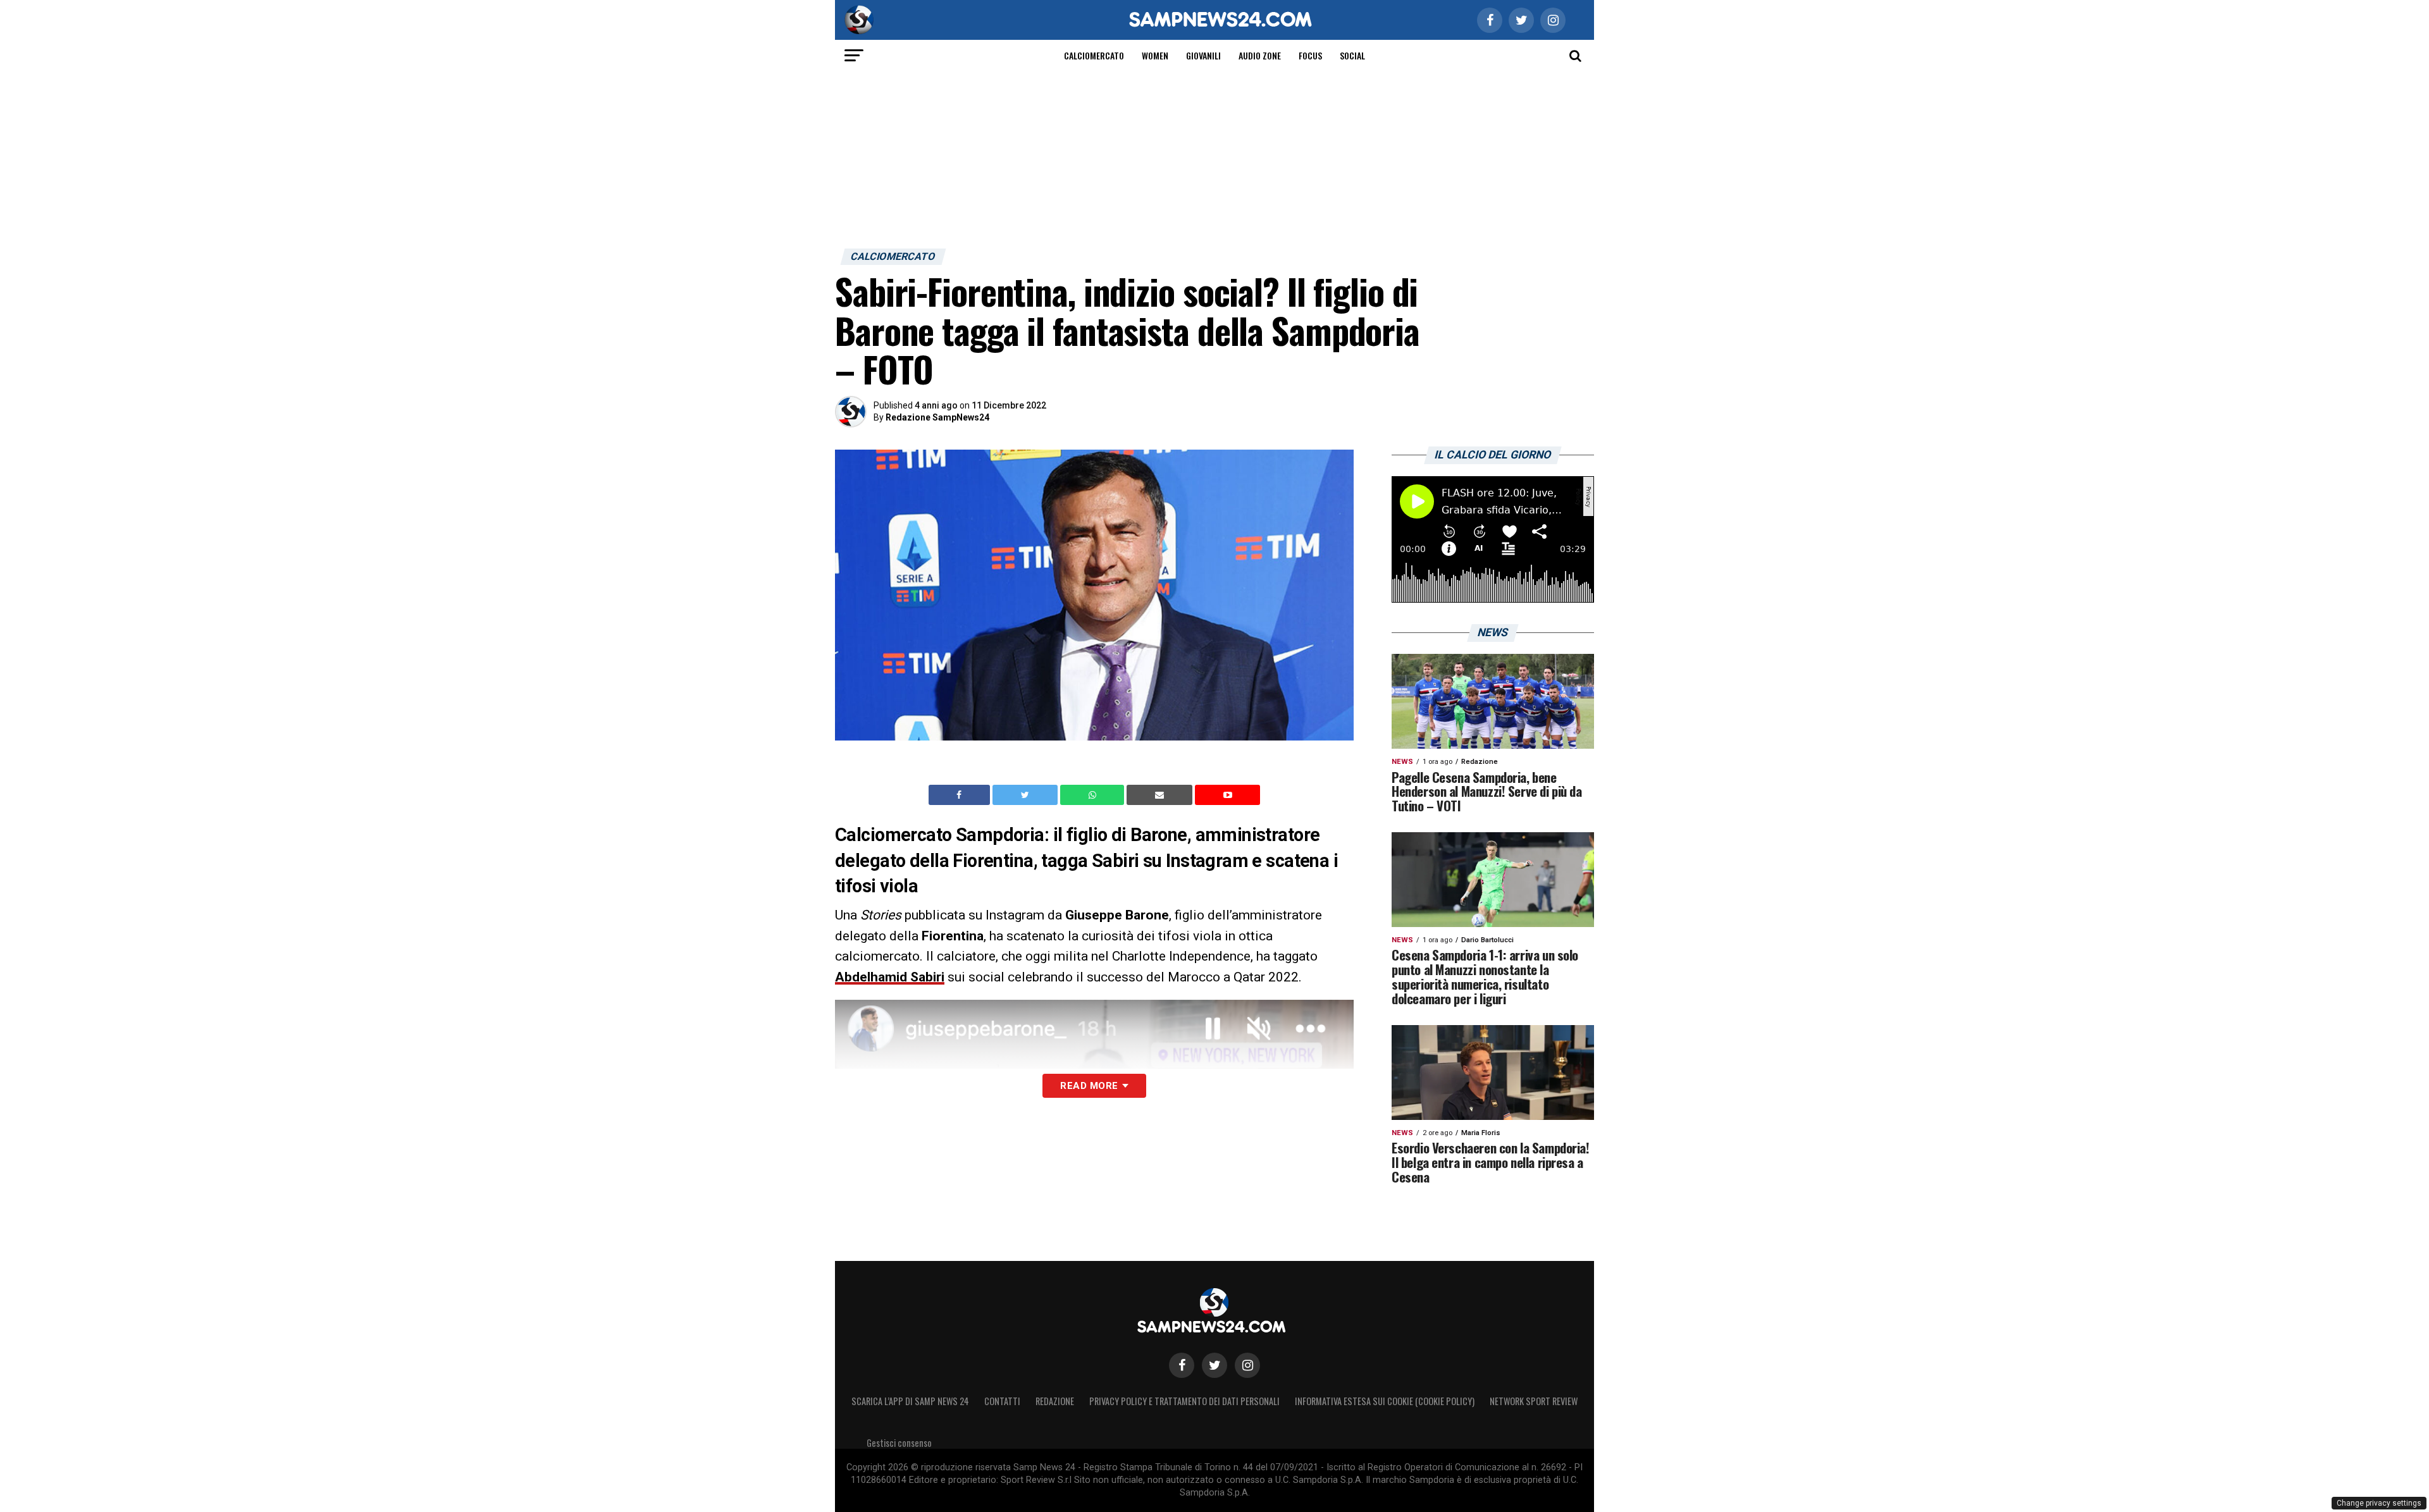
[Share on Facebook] (961, 795)
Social (1352, 55)
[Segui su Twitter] (1214, 1365)
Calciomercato (1094, 55)
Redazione (1055, 1401)
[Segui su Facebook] (1182, 1365)
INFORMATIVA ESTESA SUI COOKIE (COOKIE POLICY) (1385, 1401)
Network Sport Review (1534, 1401)
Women (1155, 55)
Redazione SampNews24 (937, 417)
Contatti (1002, 1401)
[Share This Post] (1094, 795)
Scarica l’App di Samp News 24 (910, 1401)
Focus (1310, 55)
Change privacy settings (2379, 1503)
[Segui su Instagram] (1247, 1365)
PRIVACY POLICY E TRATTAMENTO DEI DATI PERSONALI (1184, 1401)
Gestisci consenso (899, 1443)
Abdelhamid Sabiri (890, 977)
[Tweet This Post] (1026, 795)
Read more (1089, 1086)
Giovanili (1203, 55)
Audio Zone (1260, 55)
